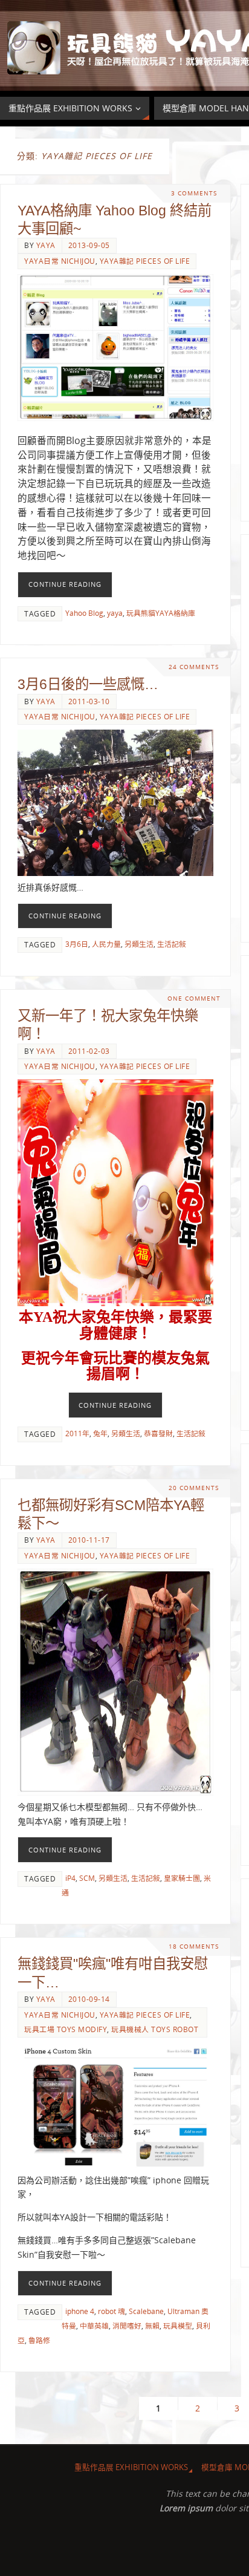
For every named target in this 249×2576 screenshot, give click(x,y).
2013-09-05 (89, 245)
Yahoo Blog (84, 613)
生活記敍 (172, 944)
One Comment (194, 999)
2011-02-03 (89, 1051)
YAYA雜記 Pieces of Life (145, 261)
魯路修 (39, 2340)
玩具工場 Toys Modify (66, 2029)
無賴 (152, 2326)
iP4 (70, 1878)
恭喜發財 (158, 1433)
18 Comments (194, 1947)
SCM (87, 1878)
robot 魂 (112, 2311)
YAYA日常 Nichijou (60, 261)
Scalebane (146, 2311)
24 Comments (194, 667)
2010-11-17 (89, 1540)
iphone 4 (80, 2311)
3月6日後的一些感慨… (88, 684)
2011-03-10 (89, 701)
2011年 (77, 1433)
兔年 (100, 1433)
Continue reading (65, 584)
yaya (46, 245)
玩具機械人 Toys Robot (155, 2029)
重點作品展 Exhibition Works (131, 2467)
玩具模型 (178, 2326)
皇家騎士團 (182, 1878)
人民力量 (106, 944)
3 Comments (194, 193)
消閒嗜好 (127, 2326)
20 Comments (194, 1488)
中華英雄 (94, 2326)
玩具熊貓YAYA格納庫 (161, 613)
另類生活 (139, 944)
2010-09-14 (89, 1999)
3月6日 (77, 944)
